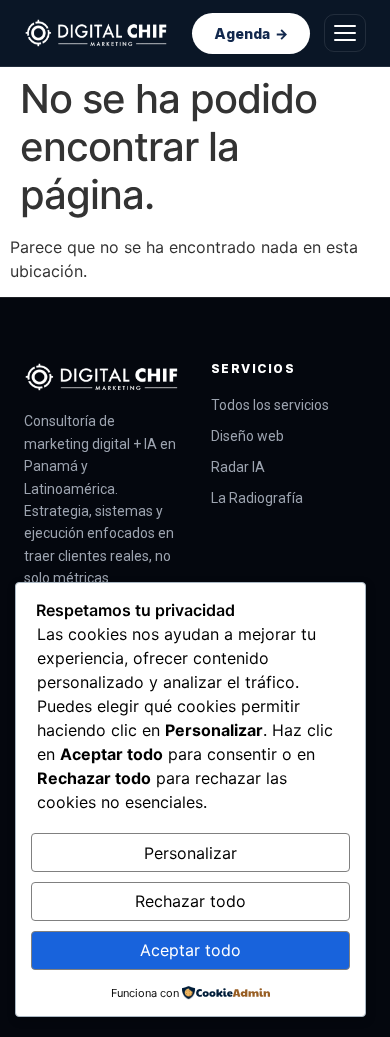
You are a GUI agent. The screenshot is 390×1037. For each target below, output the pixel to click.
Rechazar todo (190, 901)
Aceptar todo (190, 950)
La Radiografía (257, 498)
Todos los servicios (270, 405)
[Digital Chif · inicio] (96, 33)
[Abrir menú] (345, 33)
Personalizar (190, 853)
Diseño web (247, 436)
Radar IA (238, 467)
